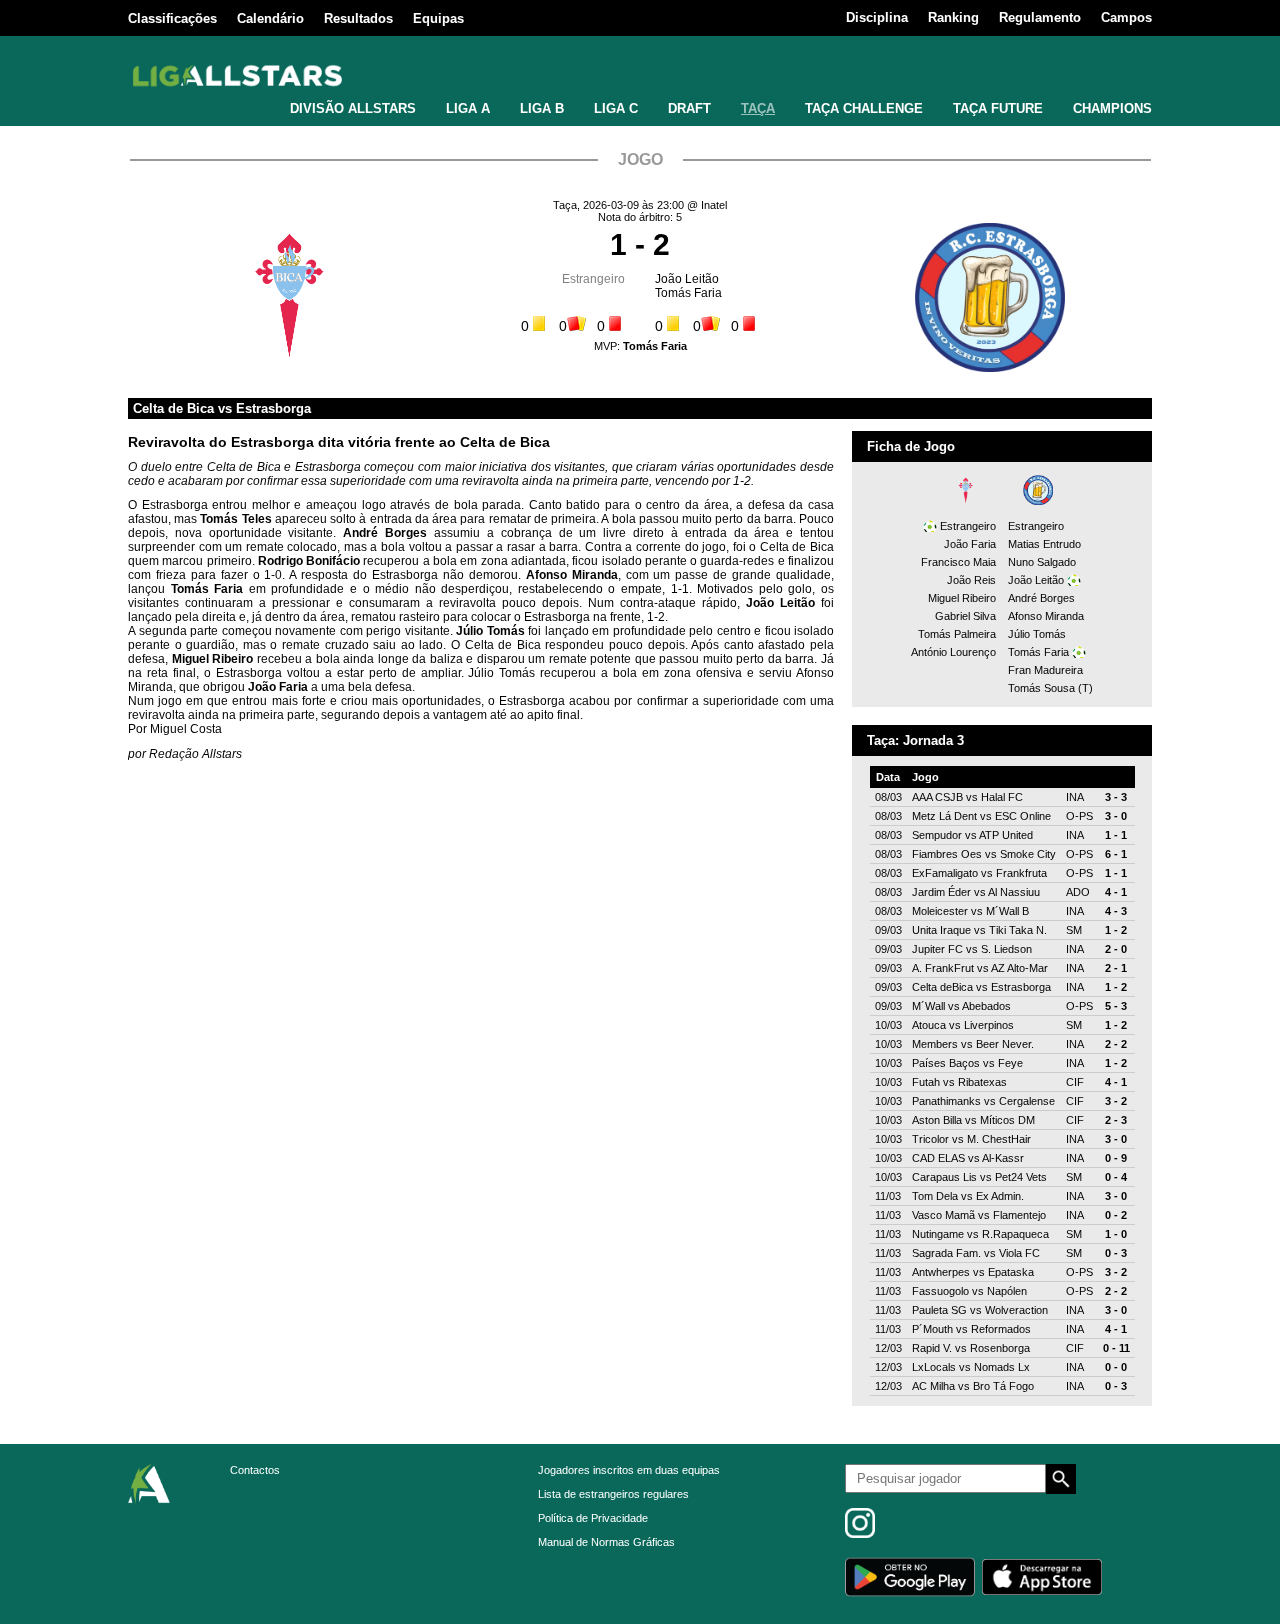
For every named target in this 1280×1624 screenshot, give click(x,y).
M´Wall (928, 1006)
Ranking (953, 17)
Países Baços (946, 1063)
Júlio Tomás (1037, 634)
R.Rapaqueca (1015, 1234)
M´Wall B (1007, 911)
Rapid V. (932, 1348)
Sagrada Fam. (946, 1253)
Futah (926, 1082)
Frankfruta (1021, 873)
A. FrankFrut (943, 968)
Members (935, 1044)
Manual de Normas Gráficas (606, 1542)
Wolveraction (1016, 1310)
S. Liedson (1006, 949)
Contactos (255, 1470)
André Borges (1041, 598)
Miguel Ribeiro (962, 598)
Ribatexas (982, 1082)
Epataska (1011, 1272)
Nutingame (938, 1234)
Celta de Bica (173, 408)
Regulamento (1040, 17)
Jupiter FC (937, 949)
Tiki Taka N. (1018, 930)
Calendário (270, 18)
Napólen (1007, 1291)
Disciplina (877, 17)
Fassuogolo (940, 1291)
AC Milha (933, 1386)
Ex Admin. (1000, 1196)
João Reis (971, 580)
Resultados (358, 18)
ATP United (1006, 835)
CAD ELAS (938, 1158)
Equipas (438, 18)
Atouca (929, 1025)
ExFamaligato (945, 873)
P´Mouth (932, 1329)
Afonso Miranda (1046, 616)
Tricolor (930, 1139)
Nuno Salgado (1042, 562)
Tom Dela (935, 1196)
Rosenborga (1000, 1348)
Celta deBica (942, 987)
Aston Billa (937, 1120)
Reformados (1001, 1329)
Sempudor (937, 835)
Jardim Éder (941, 892)
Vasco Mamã (943, 1215)
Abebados (986, 1006)
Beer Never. (1005, 1044)
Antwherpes (941, 1272)
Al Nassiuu (1014, 892)
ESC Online (1023, 816)
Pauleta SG (939, 1310)
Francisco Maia (958, 562)
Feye (1010, 1063)
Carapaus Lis (944, 1177)
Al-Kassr (1003, 1158)
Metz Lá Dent (944, 816)
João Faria (970, 544)
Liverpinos (989, 1025)
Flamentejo (1019, 1215)
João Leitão (687, 279)
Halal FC (1002, 797)
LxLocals (934, 1367)
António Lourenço (953, 652)
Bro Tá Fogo (1003, 1386)
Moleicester (940, 911)
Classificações (172, 18)
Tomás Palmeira (957, 634)
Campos (1126, 17)
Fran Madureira (1045, 670)
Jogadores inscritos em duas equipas (629, 1470)
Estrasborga (273, 408)
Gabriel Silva (965, 616)
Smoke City (1028, 854)
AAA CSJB (937, 797)
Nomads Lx (1002, 1367)
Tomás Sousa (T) (1050, 688)
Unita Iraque (941, 930)
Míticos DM (1007, 1120)
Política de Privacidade (593, 1518)
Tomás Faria (688, 293)
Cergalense (1027, 1101)
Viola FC (1019, 1253)
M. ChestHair (999, 1139)
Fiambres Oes (947, 854)
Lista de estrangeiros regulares (613, 1494)
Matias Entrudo (1044, 544)
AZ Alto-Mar (1019, 968)
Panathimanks (946, 1101)
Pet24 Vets (1021, 1177)
